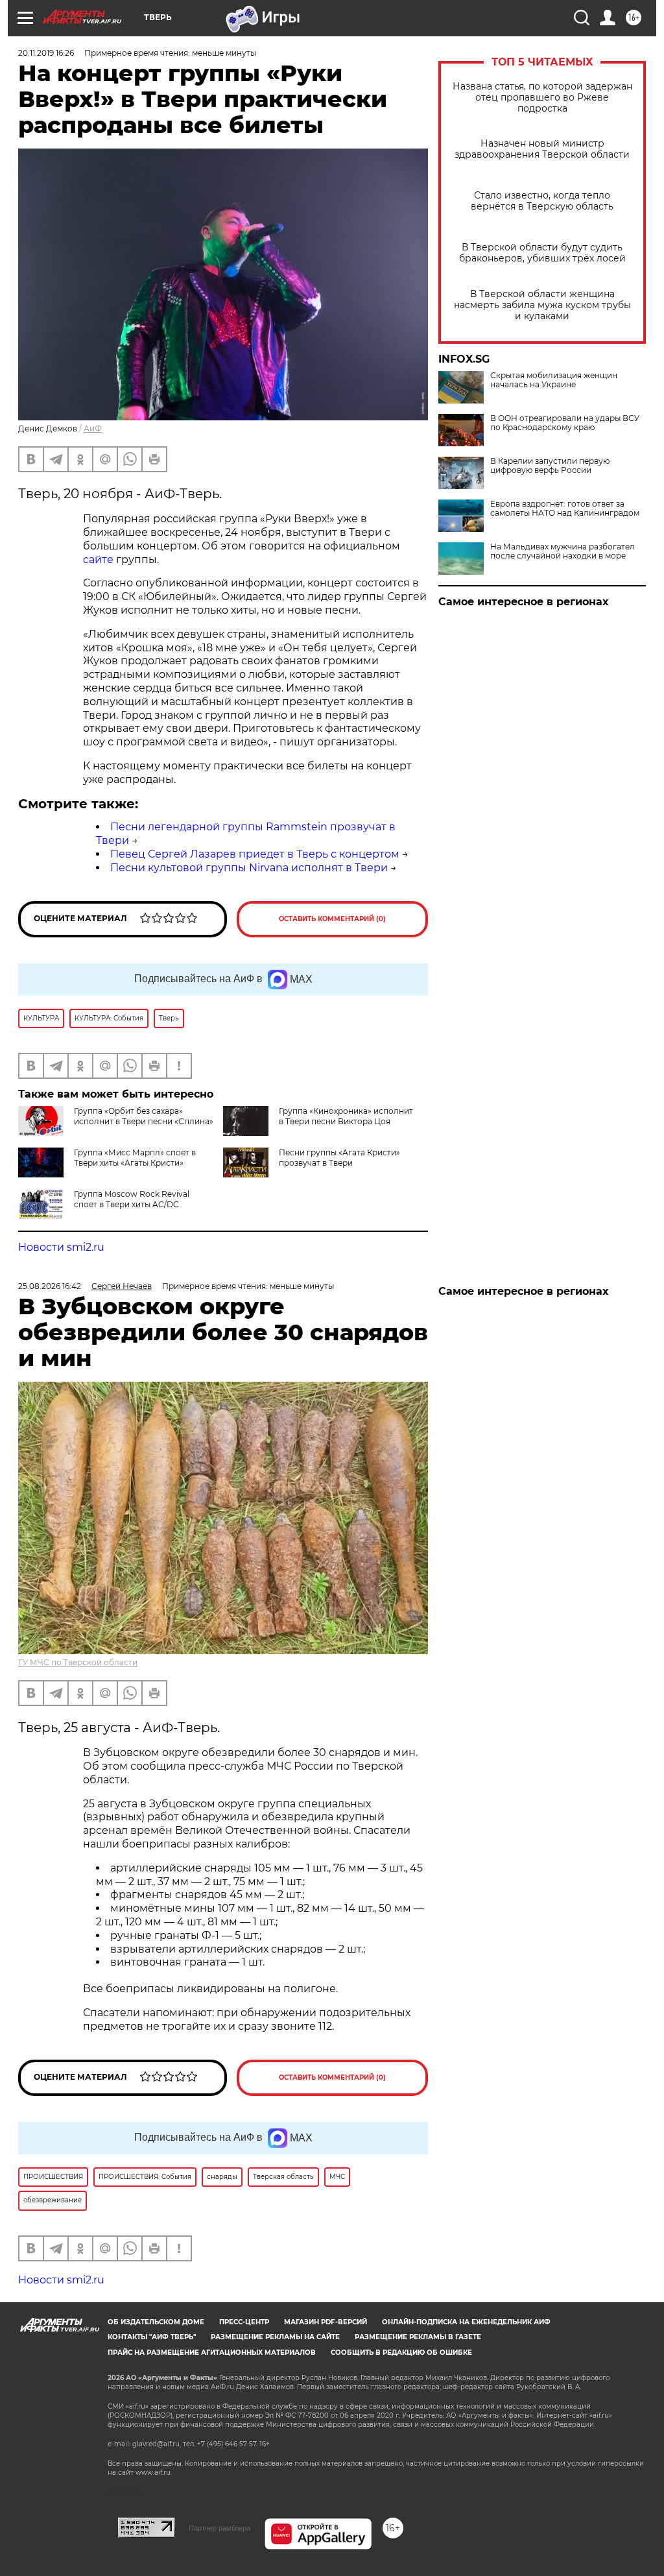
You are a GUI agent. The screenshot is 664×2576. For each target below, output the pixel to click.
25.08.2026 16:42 (50, 1286)
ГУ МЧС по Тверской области (78, 1662)
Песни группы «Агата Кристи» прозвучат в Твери (339, 1158)
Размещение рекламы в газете (418, 2337)
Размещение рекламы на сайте (275, 2337)
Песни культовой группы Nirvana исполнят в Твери (249, 868)
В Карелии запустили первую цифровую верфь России (550, 466)
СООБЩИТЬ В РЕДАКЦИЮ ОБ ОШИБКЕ (401, 2353)
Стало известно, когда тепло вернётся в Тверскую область (542, 201)
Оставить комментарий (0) (332, 919)
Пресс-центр (244, 2322)
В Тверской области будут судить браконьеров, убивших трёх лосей (542, 253)
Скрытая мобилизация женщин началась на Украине (554, 380)
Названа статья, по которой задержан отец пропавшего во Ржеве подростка (542, 98)
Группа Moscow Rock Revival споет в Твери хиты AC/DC (132, 1199)
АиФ (93, 428)
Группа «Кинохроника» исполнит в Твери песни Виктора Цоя (346, 1116)
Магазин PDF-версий (326, 2322)
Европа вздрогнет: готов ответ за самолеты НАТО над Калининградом (565, 509)
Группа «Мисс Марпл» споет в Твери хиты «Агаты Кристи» (135, 1158)
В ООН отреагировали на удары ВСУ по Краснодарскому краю (565, 423)
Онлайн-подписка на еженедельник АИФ (466, 2322)
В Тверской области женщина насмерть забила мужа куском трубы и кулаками (542, 305)
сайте (98, 560)
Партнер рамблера (219, 2528)
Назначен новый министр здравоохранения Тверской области (542, 149)
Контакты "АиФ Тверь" (152, 2337)
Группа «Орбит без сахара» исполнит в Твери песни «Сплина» (144, 1116)
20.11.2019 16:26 (46, 53)
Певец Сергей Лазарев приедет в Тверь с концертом (255, 854)
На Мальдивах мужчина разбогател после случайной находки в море (563, 551)
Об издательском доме (156, 2322)
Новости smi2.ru (61, 1247)
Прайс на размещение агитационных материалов (212, 2353)
